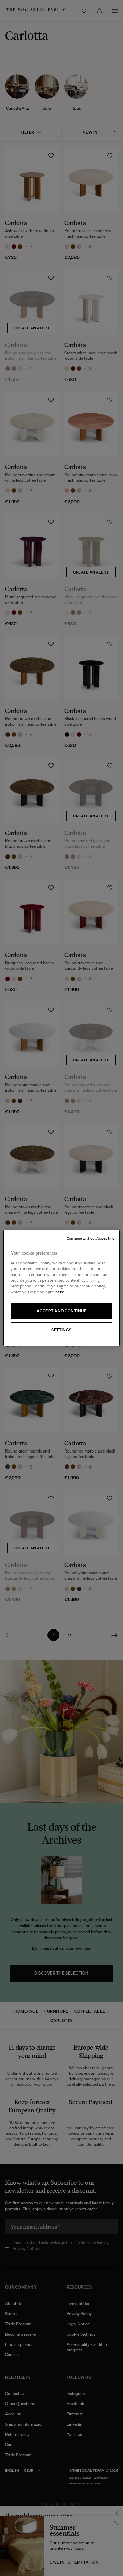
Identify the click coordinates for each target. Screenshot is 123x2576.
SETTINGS (61, 1330)
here (60, 1292)
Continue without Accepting (91, 1238)
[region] (61, 1288)
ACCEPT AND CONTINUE (61, 1311)
